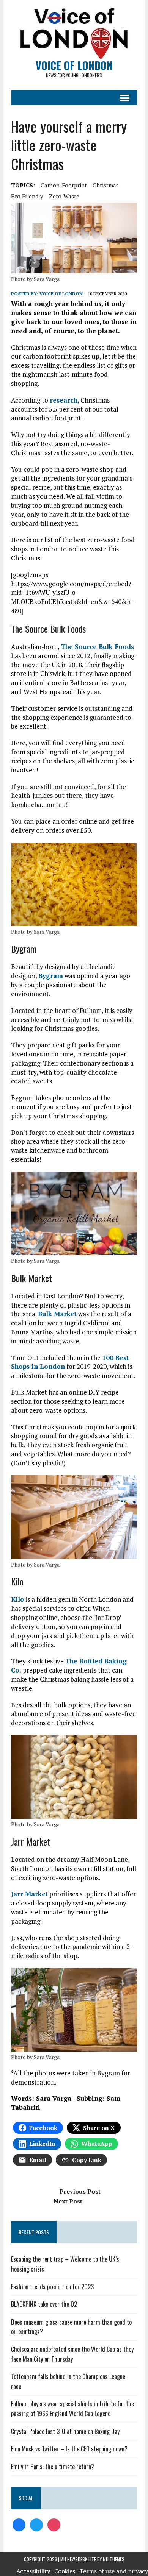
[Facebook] (19, 2524)
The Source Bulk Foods (97, 647)
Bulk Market (57, 1314)
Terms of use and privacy (114, 2571)
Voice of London (61, 294)
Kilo (18, 1599)
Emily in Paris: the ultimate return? (53, 2467)
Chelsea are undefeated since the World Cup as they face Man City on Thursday (72, 2354)
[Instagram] (54, 2524)
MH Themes (114, 2559)
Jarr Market (29, 1894)
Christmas (106, 185)
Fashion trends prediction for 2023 (52, 2287)
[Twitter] (36, 2524)
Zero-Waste (64, 196)
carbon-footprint (64, 185)
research (64, 400)
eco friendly (27, 196)
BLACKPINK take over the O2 (44, 2304)
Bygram (51, 976)
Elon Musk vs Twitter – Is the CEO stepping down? (69, 2449)
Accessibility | (35, 2571)
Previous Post (80, 2191)
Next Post (68, 2201)
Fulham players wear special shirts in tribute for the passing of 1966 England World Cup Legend (72, 2409)
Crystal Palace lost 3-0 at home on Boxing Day (65, 2431)
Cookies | (66, 2571)
